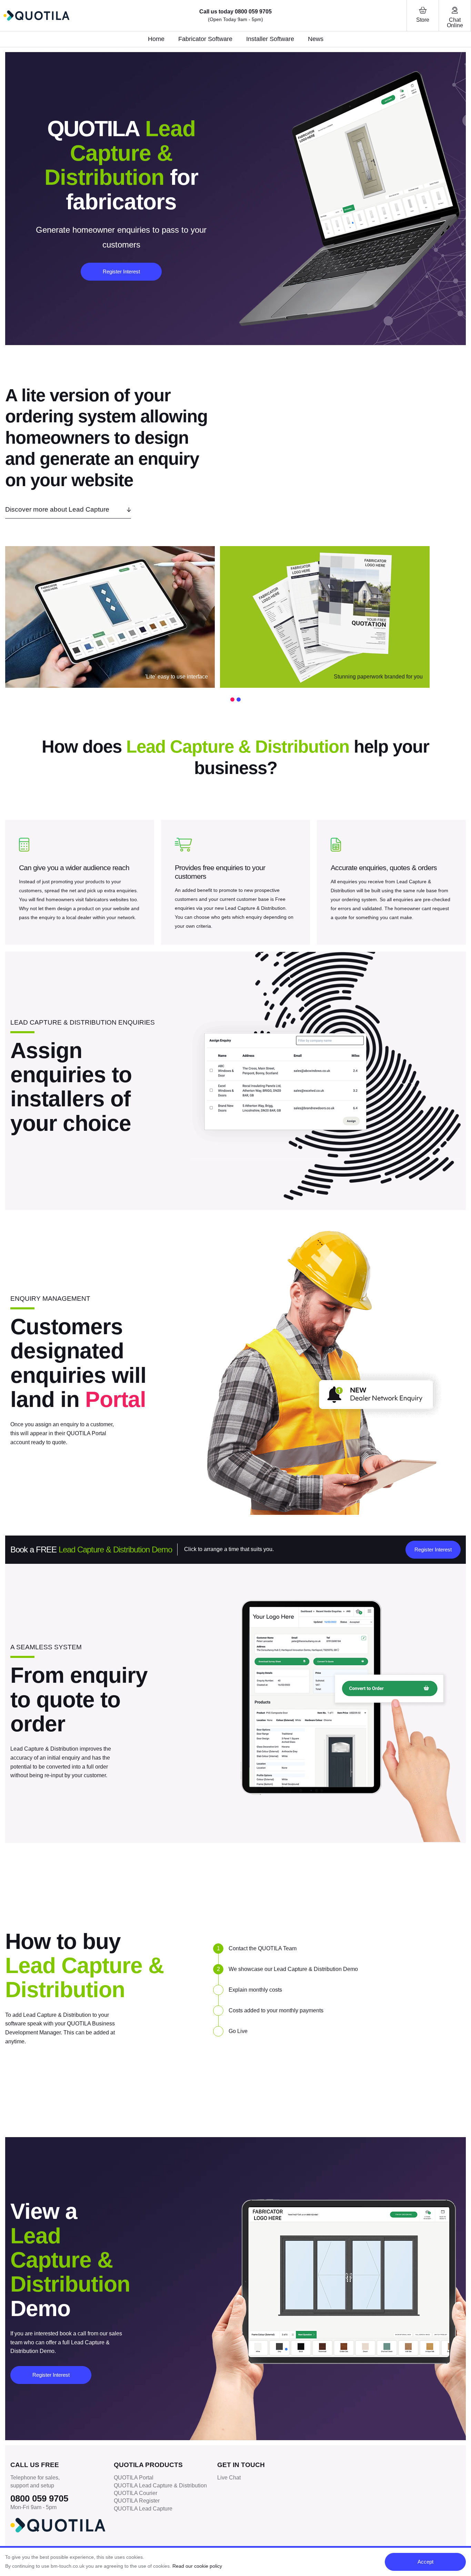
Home (156, 39)
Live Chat (229, 2478)
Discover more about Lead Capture (57, 509)
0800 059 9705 (253, 12)
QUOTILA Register (137, 2501)
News (316, 39)
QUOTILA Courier (136, 2493)
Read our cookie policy (197, 2566)
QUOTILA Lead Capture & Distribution (160, 2486)
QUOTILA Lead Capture (143, 2509)
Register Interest (121, 271)
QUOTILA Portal (134, 2478)
